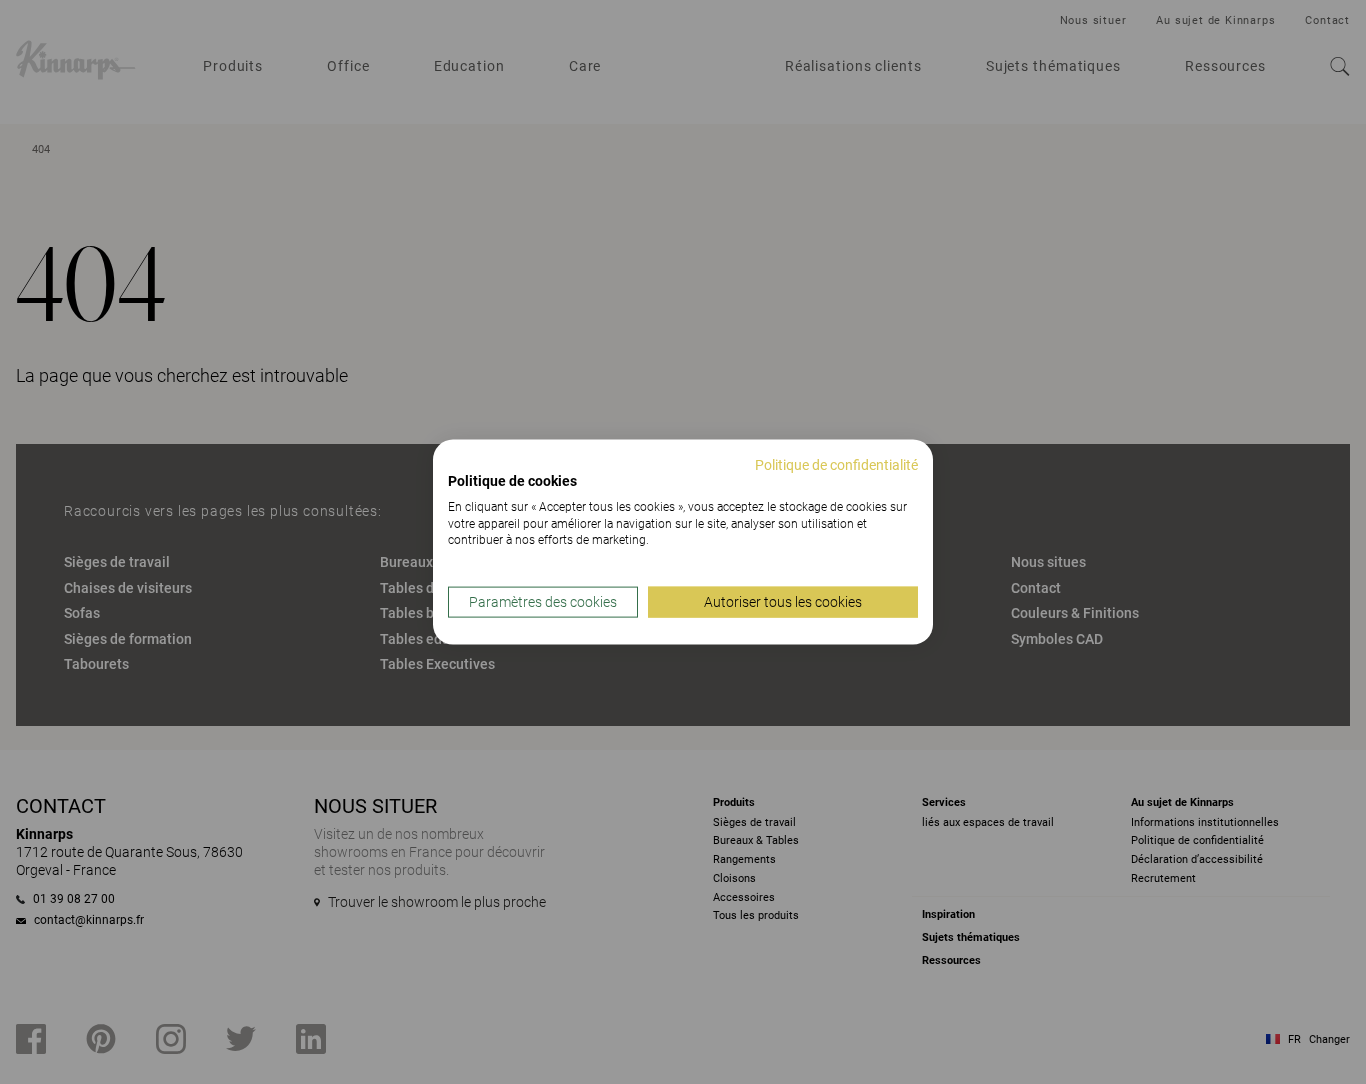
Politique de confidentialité (836, 465)
